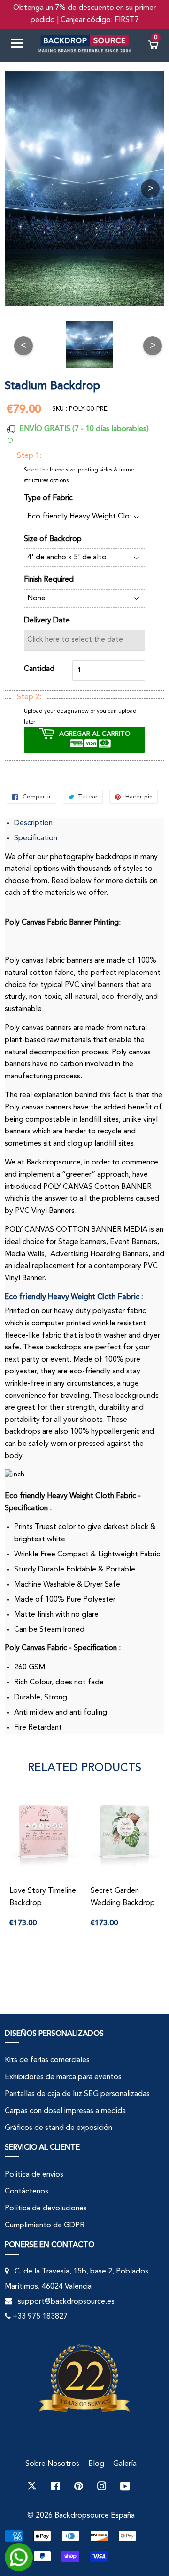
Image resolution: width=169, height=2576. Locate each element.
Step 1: (29, 456)
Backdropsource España (95, 2516)
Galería (125, 2464)
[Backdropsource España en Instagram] (102, 2486)
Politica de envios (34, 2175)
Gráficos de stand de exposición (58, 2128)
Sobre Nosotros (52, 2464)
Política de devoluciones (46, 2209)
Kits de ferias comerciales (47, 2060)
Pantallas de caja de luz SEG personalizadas (77, 2094)
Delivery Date (47, 621)
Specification (36, 838)
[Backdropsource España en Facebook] (55, 2486)
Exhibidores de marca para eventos (63, 2077)
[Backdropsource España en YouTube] (125, 2486)
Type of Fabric (48, 498)
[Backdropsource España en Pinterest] (79, 2486)
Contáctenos (27, 2192)
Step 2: (29, 697)
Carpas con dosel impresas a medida (65, 2111)
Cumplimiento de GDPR (45, 2225)
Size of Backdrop (53, 539)
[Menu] (21, 45)
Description (33, 823)
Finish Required (49, 580)
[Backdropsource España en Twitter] (32, 2486)
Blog (96, 2464)
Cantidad (39, 669)
